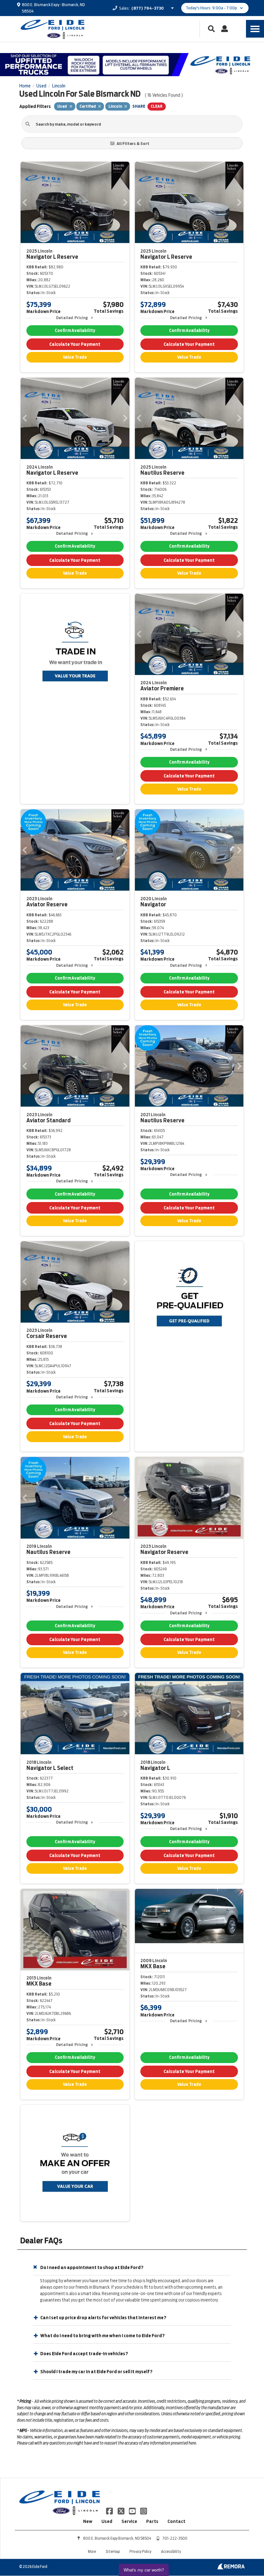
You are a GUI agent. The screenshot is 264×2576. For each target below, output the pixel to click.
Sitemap (113, 2551)
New (88, 2521)
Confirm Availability (75, 331)
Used (107, 2521)
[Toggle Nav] (255, 29)
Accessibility (171, 2551)
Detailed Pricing (72, 318)
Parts (152, 2521)
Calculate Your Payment (75, 344)
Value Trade (75, 357)
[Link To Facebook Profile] (110, 2510)
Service (129, 2521)
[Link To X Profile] (121, 2510)
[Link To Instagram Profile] (144, 2510)
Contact (176, 2521)
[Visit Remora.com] (231, 2568)
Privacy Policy (140, 2551)
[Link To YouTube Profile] (133, 2510)
